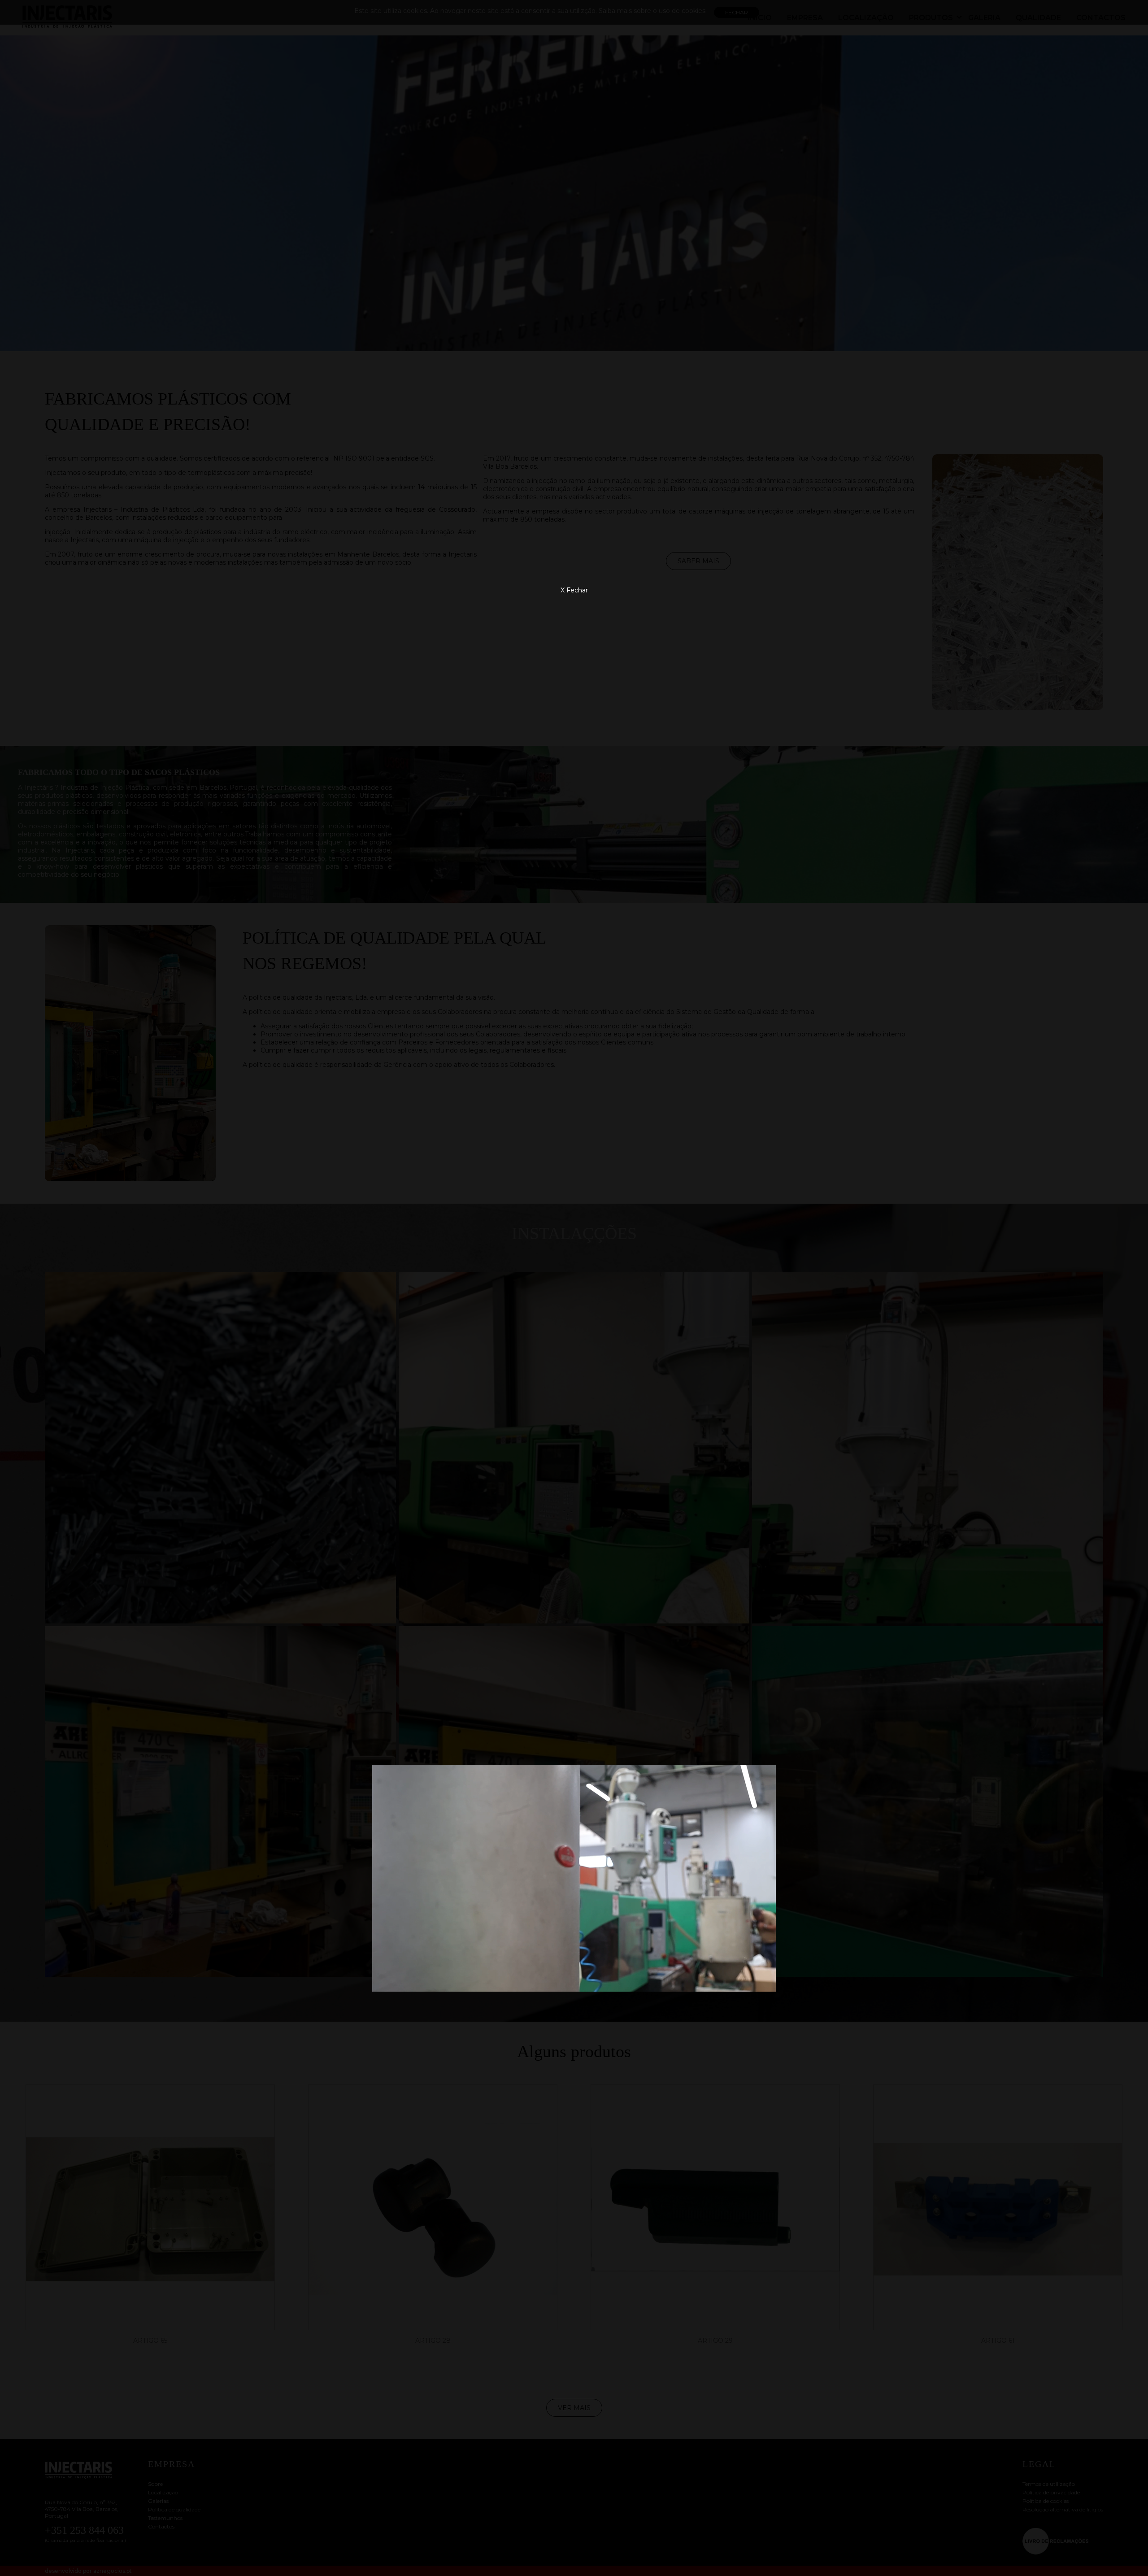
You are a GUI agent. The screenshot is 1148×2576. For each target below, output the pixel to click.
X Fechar (574, 590)
